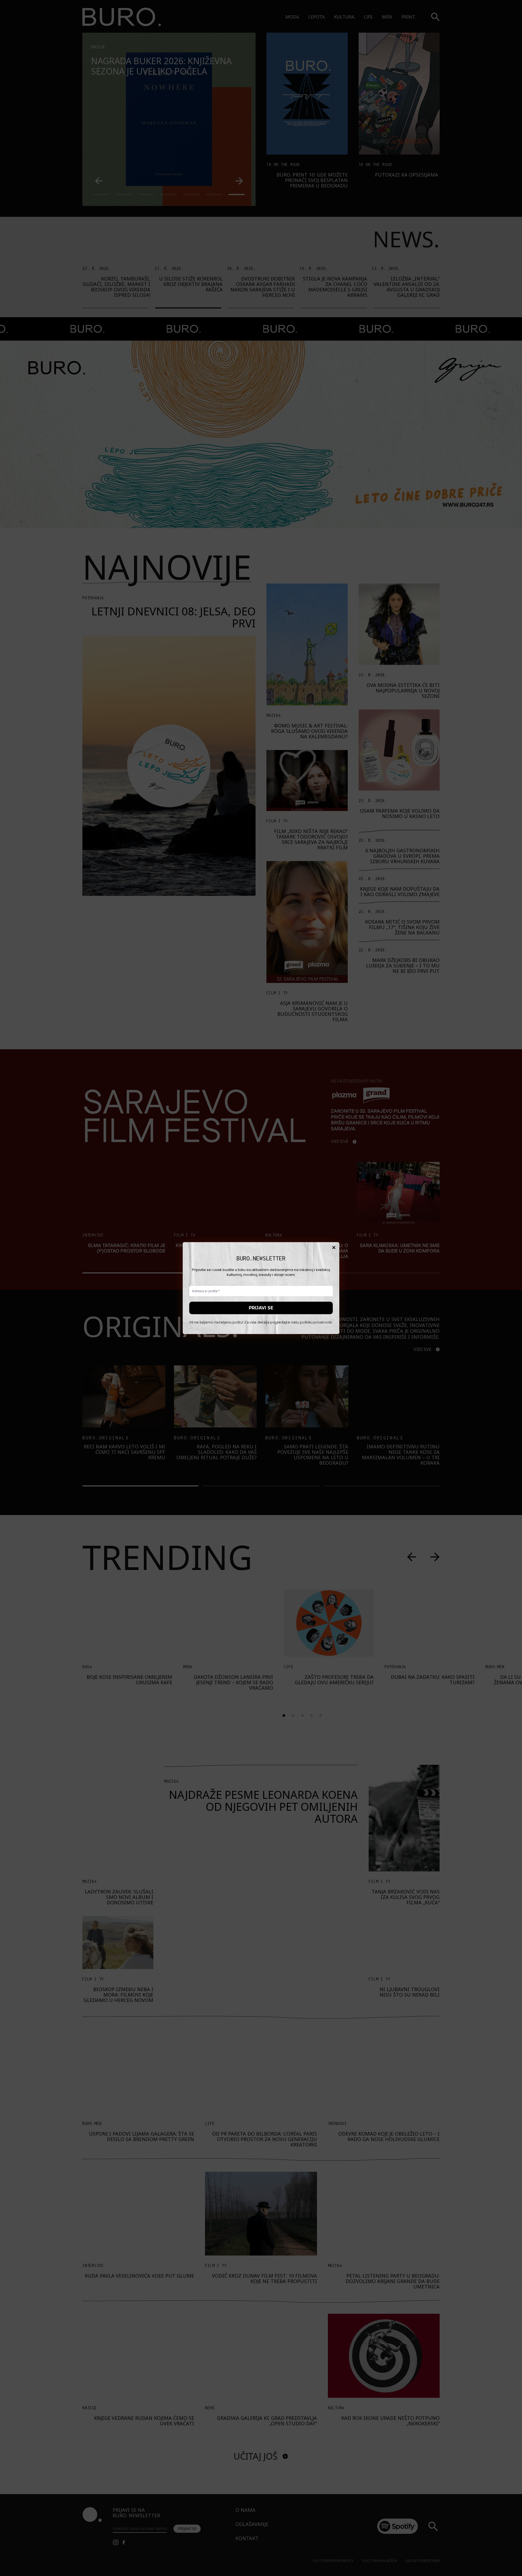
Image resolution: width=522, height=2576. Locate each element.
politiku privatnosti (316, 1322)
